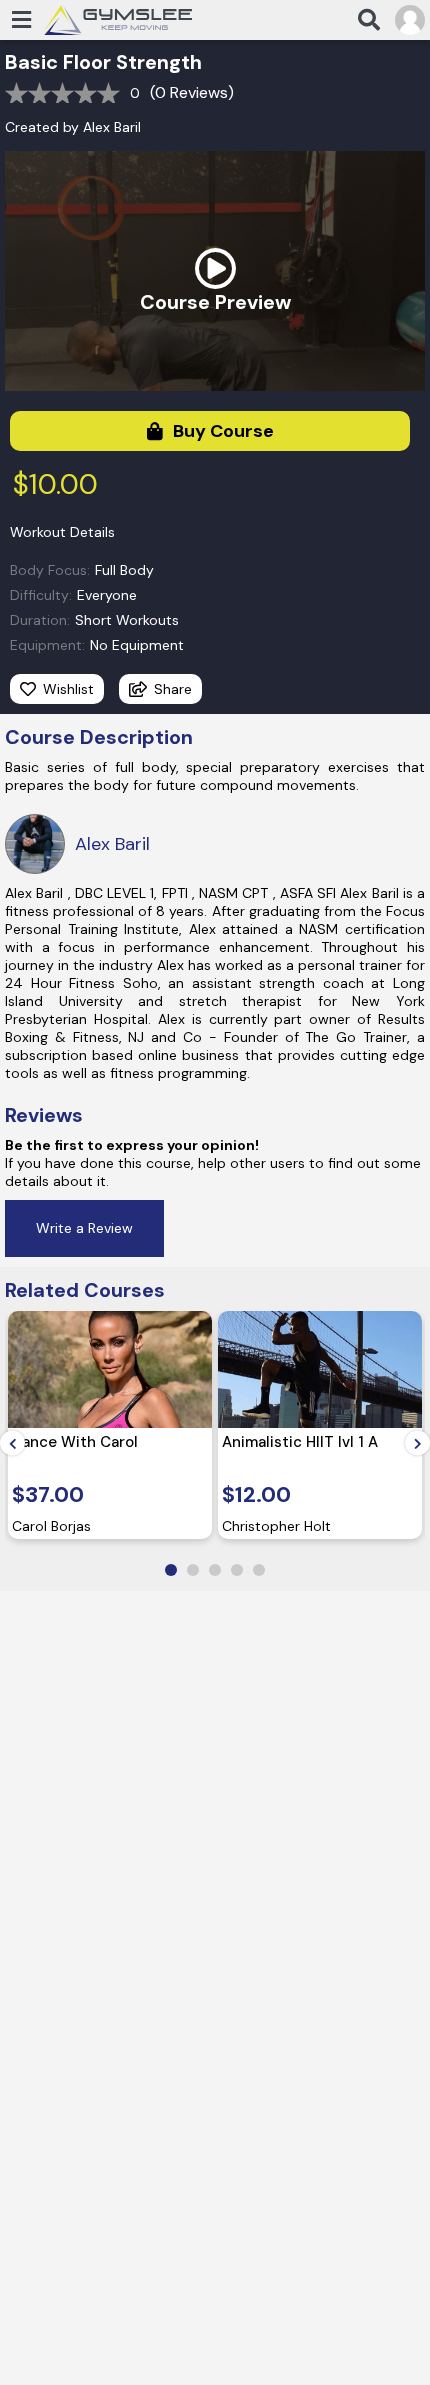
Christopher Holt (276, 1526)
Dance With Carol (75, 1442)
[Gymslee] (117, 19)
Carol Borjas (51, 1526)
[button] (171, 1570)
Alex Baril (112, 127)
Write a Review (84, 1228)
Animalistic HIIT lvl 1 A (300, 1442)
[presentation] (12, 1443)
